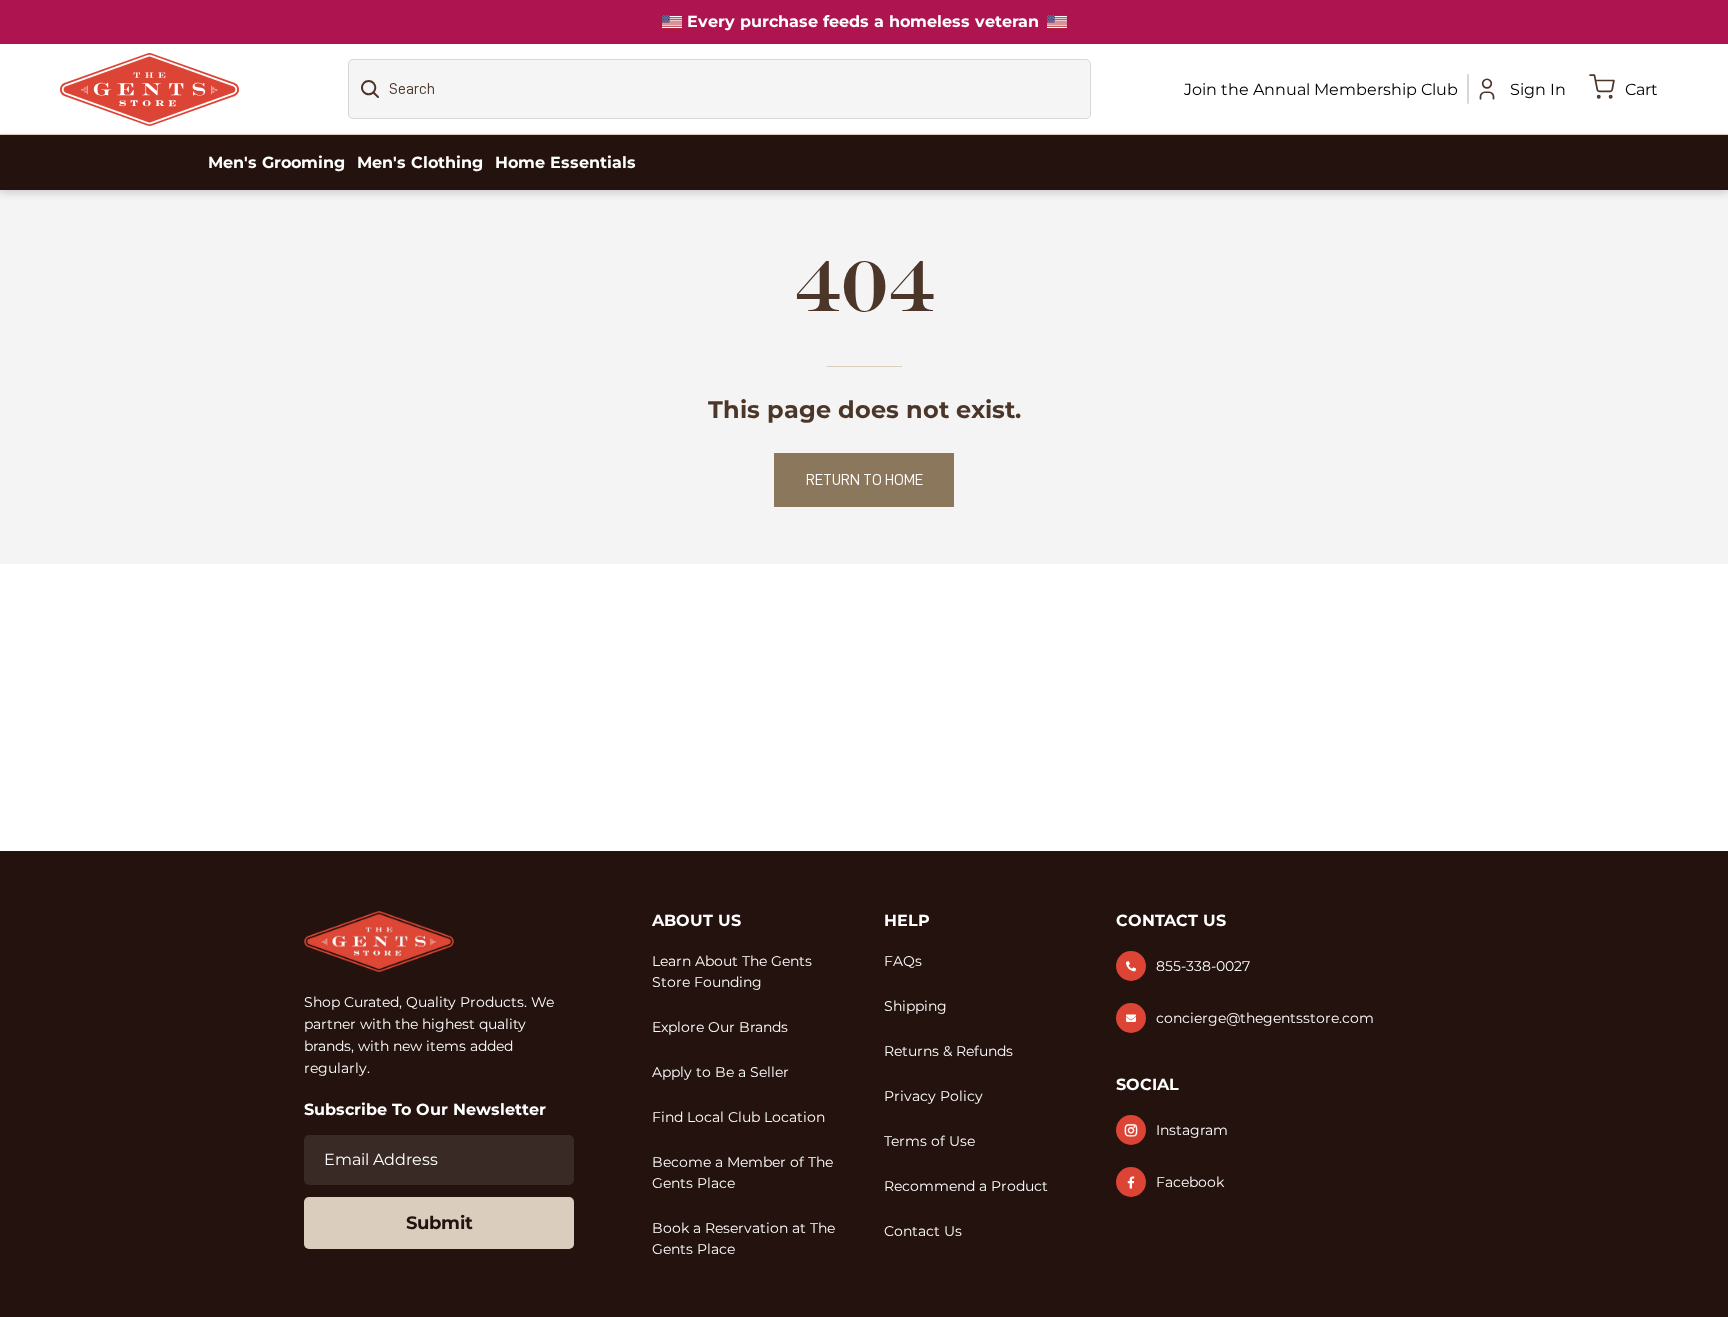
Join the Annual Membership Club (1321, 89)
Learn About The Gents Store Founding (732, 971)
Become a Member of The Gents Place (742, 1172)
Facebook (1190, 1182)
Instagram (1192, 1130)
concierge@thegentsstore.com (1265, 1018)
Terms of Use (929, 1141)
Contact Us (923, 1231)
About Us (696, 920)
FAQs (903, 961)
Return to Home (864, 480)
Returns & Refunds (948, 1051)
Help (907, 920)
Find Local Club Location (738, 1117)
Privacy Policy (933, 1096)
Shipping (915, 1006)
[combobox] (719, 89)
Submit (439, 1223)
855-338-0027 (1203, 966)
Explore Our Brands (720, 1027)
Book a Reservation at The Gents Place (743, 1238)
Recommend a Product (966, 1186)
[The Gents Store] (150, 89)
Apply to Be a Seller (720, 1072)
